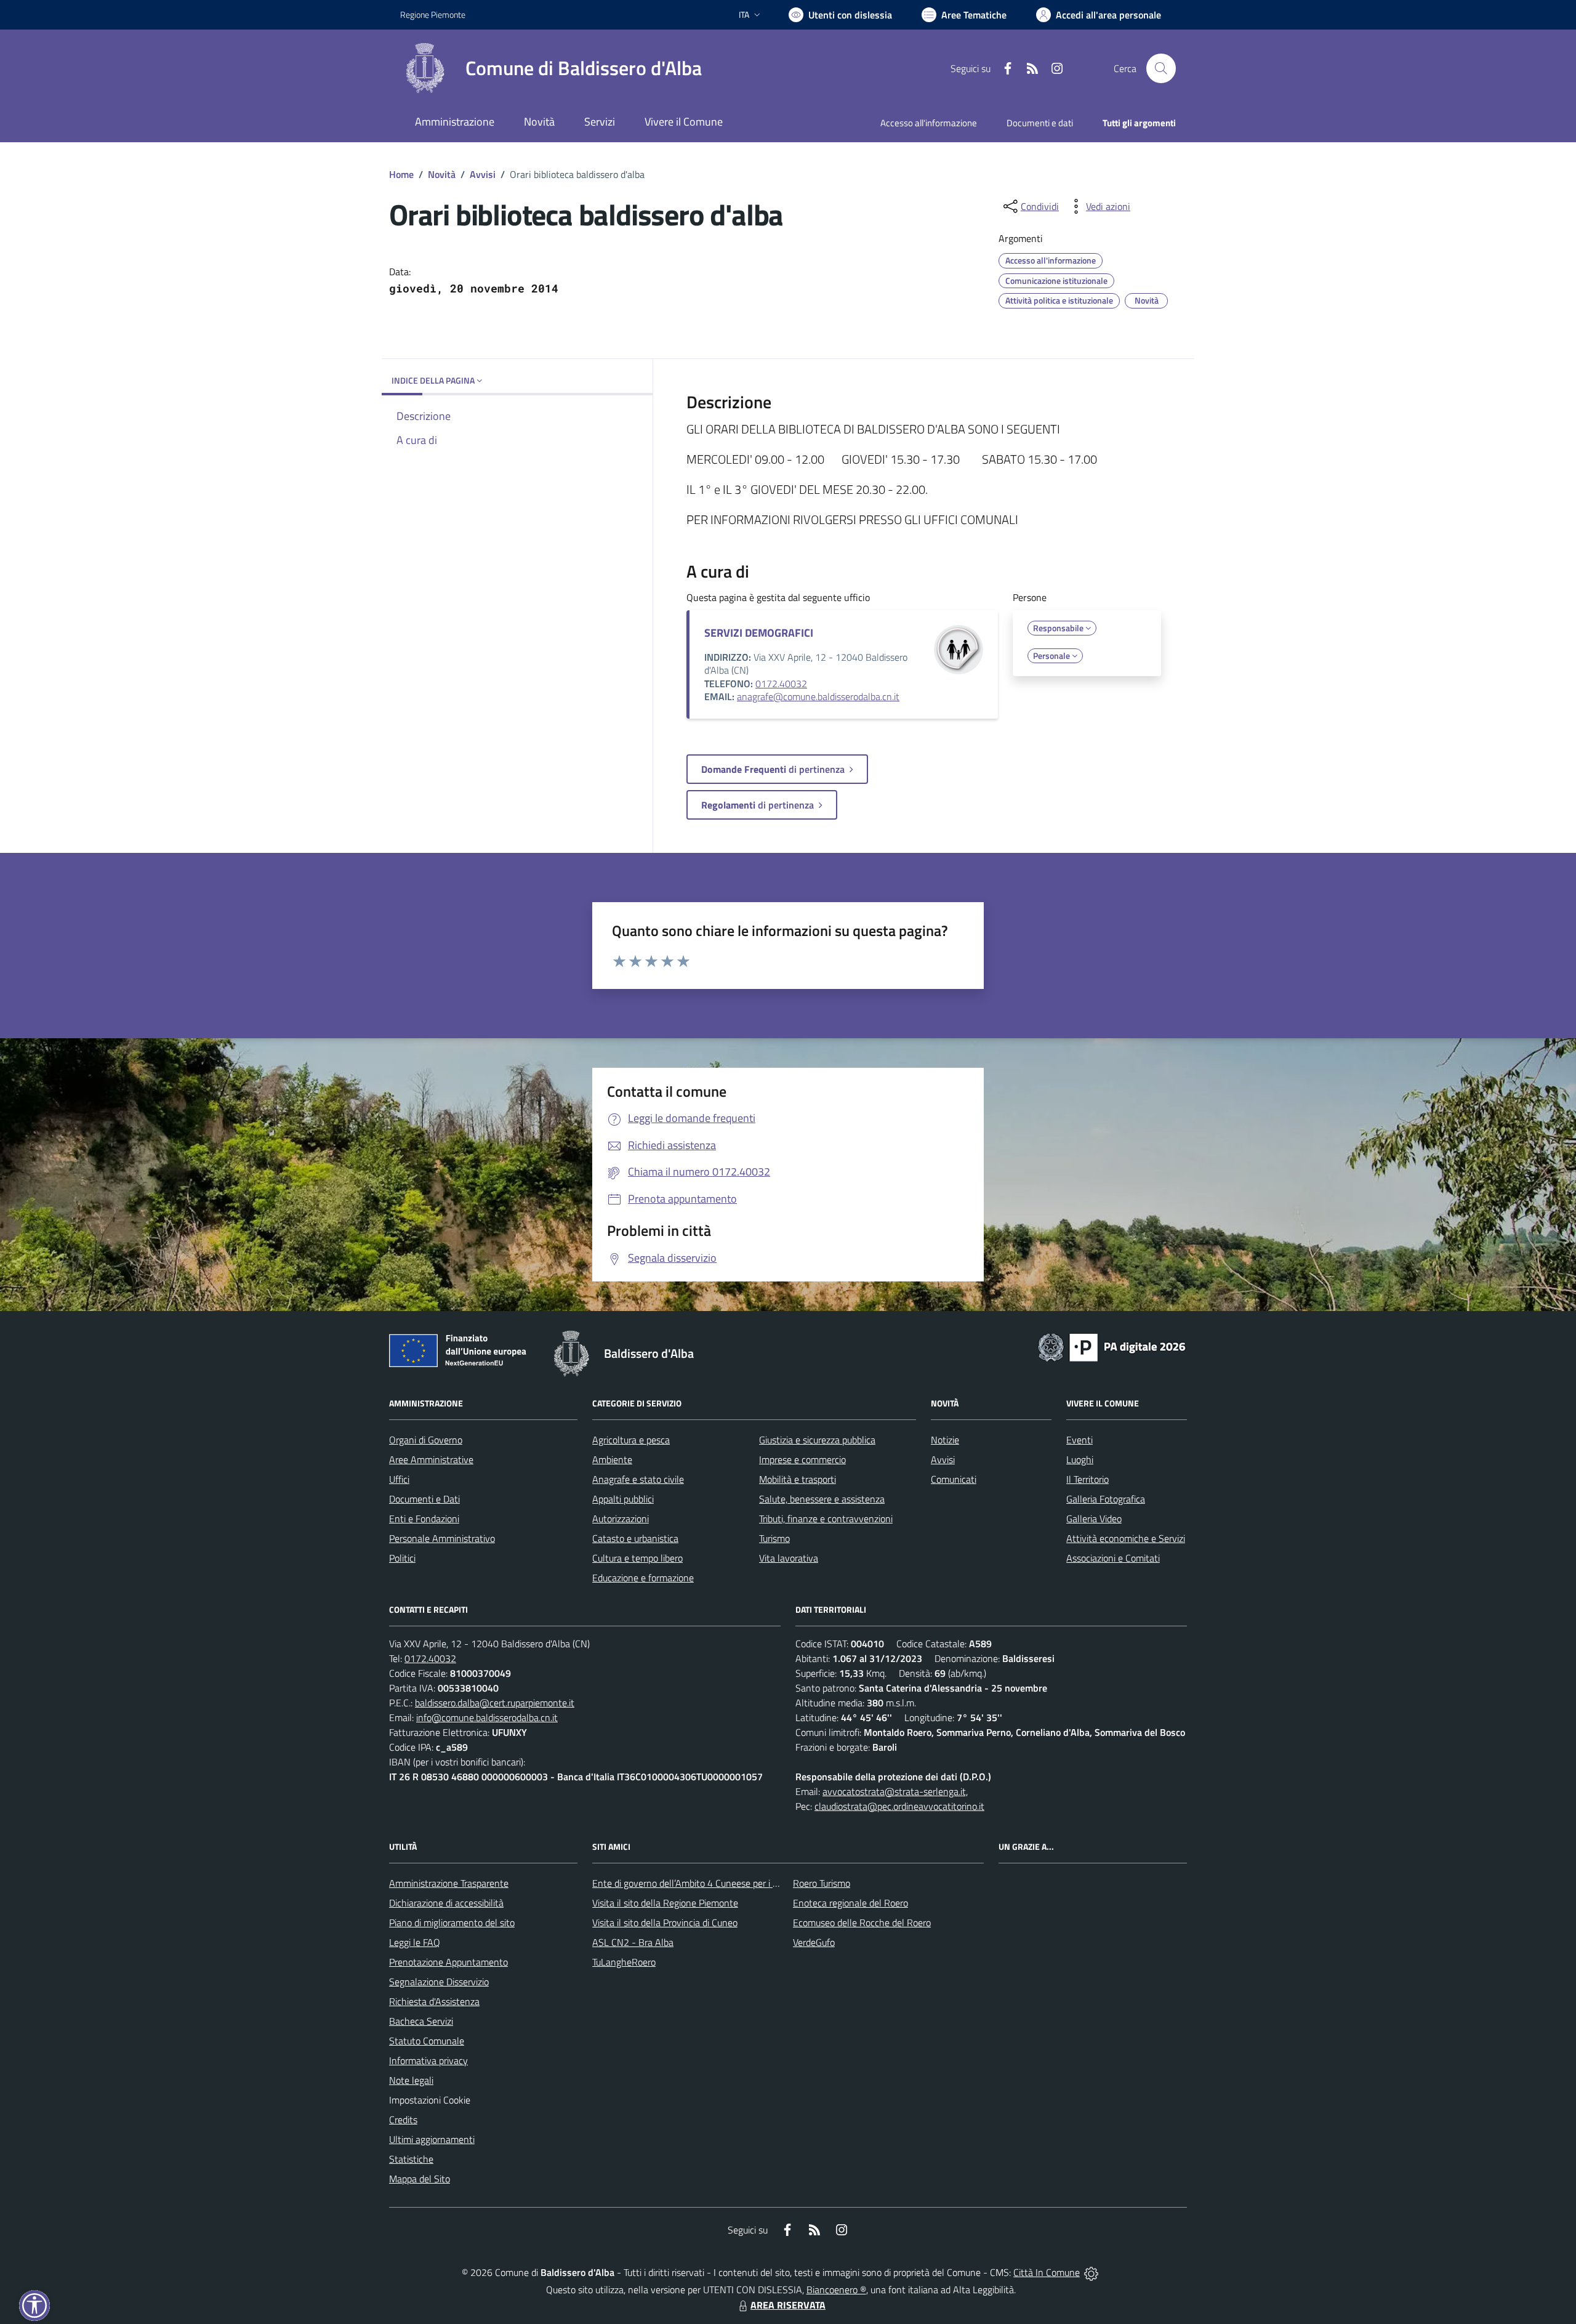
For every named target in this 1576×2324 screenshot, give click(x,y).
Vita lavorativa (789, 1558)
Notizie (945, 1440)
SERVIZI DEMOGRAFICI (759, 633)
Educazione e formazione (643, 1578)
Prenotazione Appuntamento (448, 1962)
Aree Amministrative (431, 1459)
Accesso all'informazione (929, 123)
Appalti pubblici (623, 1499)
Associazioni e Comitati (1113, 1558)
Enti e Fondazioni (424, 1519)
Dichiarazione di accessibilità (446, 1903)
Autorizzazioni (621, 1519)
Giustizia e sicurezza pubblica (817, 1440)
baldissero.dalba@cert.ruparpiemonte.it (495, 1703)
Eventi (1079, 1440)
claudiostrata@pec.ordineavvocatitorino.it (899, 1806)
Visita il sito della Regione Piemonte (665, 1903)
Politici (402, 1558)
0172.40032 (781, 684)
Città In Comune (1047, 2272)
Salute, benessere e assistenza (822, 1499)
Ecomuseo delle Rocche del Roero (862, 1923)
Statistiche (411, 2159)
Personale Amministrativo (442, 1538)
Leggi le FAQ (415, 1942)
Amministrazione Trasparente (449, 1883)
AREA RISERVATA (788, 2305)
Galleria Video (1094, 1519)
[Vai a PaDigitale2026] (1112, 1346)
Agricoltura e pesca (631, 1440)
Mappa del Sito (420, 2179)
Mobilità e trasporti (798, 1479)
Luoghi (1080, 1459)
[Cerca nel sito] (1161, 68)
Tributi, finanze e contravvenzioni (826, 1519)
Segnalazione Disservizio (439, 1982)
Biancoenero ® (836, 2290)
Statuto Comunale (427, 2041)
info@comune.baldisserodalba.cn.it (487, 1717)
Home (401, 174)
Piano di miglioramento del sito (452, 1923)
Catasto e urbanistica (635, 1538)
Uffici (399, 1479)
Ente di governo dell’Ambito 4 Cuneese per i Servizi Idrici (706, 1883)
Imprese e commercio (802, 1459)
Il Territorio (1088, 1479)
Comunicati (954, 1479)
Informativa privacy (428, 2060)
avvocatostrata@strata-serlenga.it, (895, 1791)
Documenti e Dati (424, 1499)
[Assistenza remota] (1091, 2272)
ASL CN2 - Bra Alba (633, 1942)
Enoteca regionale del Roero (850, 1903)
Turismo (774, 1538)
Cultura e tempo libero (637, 1558)
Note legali (411, 2080)
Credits (403, 2120)
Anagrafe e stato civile (638, 1479)
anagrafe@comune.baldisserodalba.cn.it (818, 696)
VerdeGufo (814, 1942)
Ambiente (612, 1459)
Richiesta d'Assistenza (434, 2001)
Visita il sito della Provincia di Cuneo (665, 1923)
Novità (442, 174)
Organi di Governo (426, 1440)
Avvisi (483, 174)
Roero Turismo (822, 1883)
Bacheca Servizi (421, 2021)
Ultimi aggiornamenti (432, 2139)
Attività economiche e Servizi (1126, 1538)
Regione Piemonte (433, 14)
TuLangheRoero (624, 1962)
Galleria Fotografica (1106, 1499)
